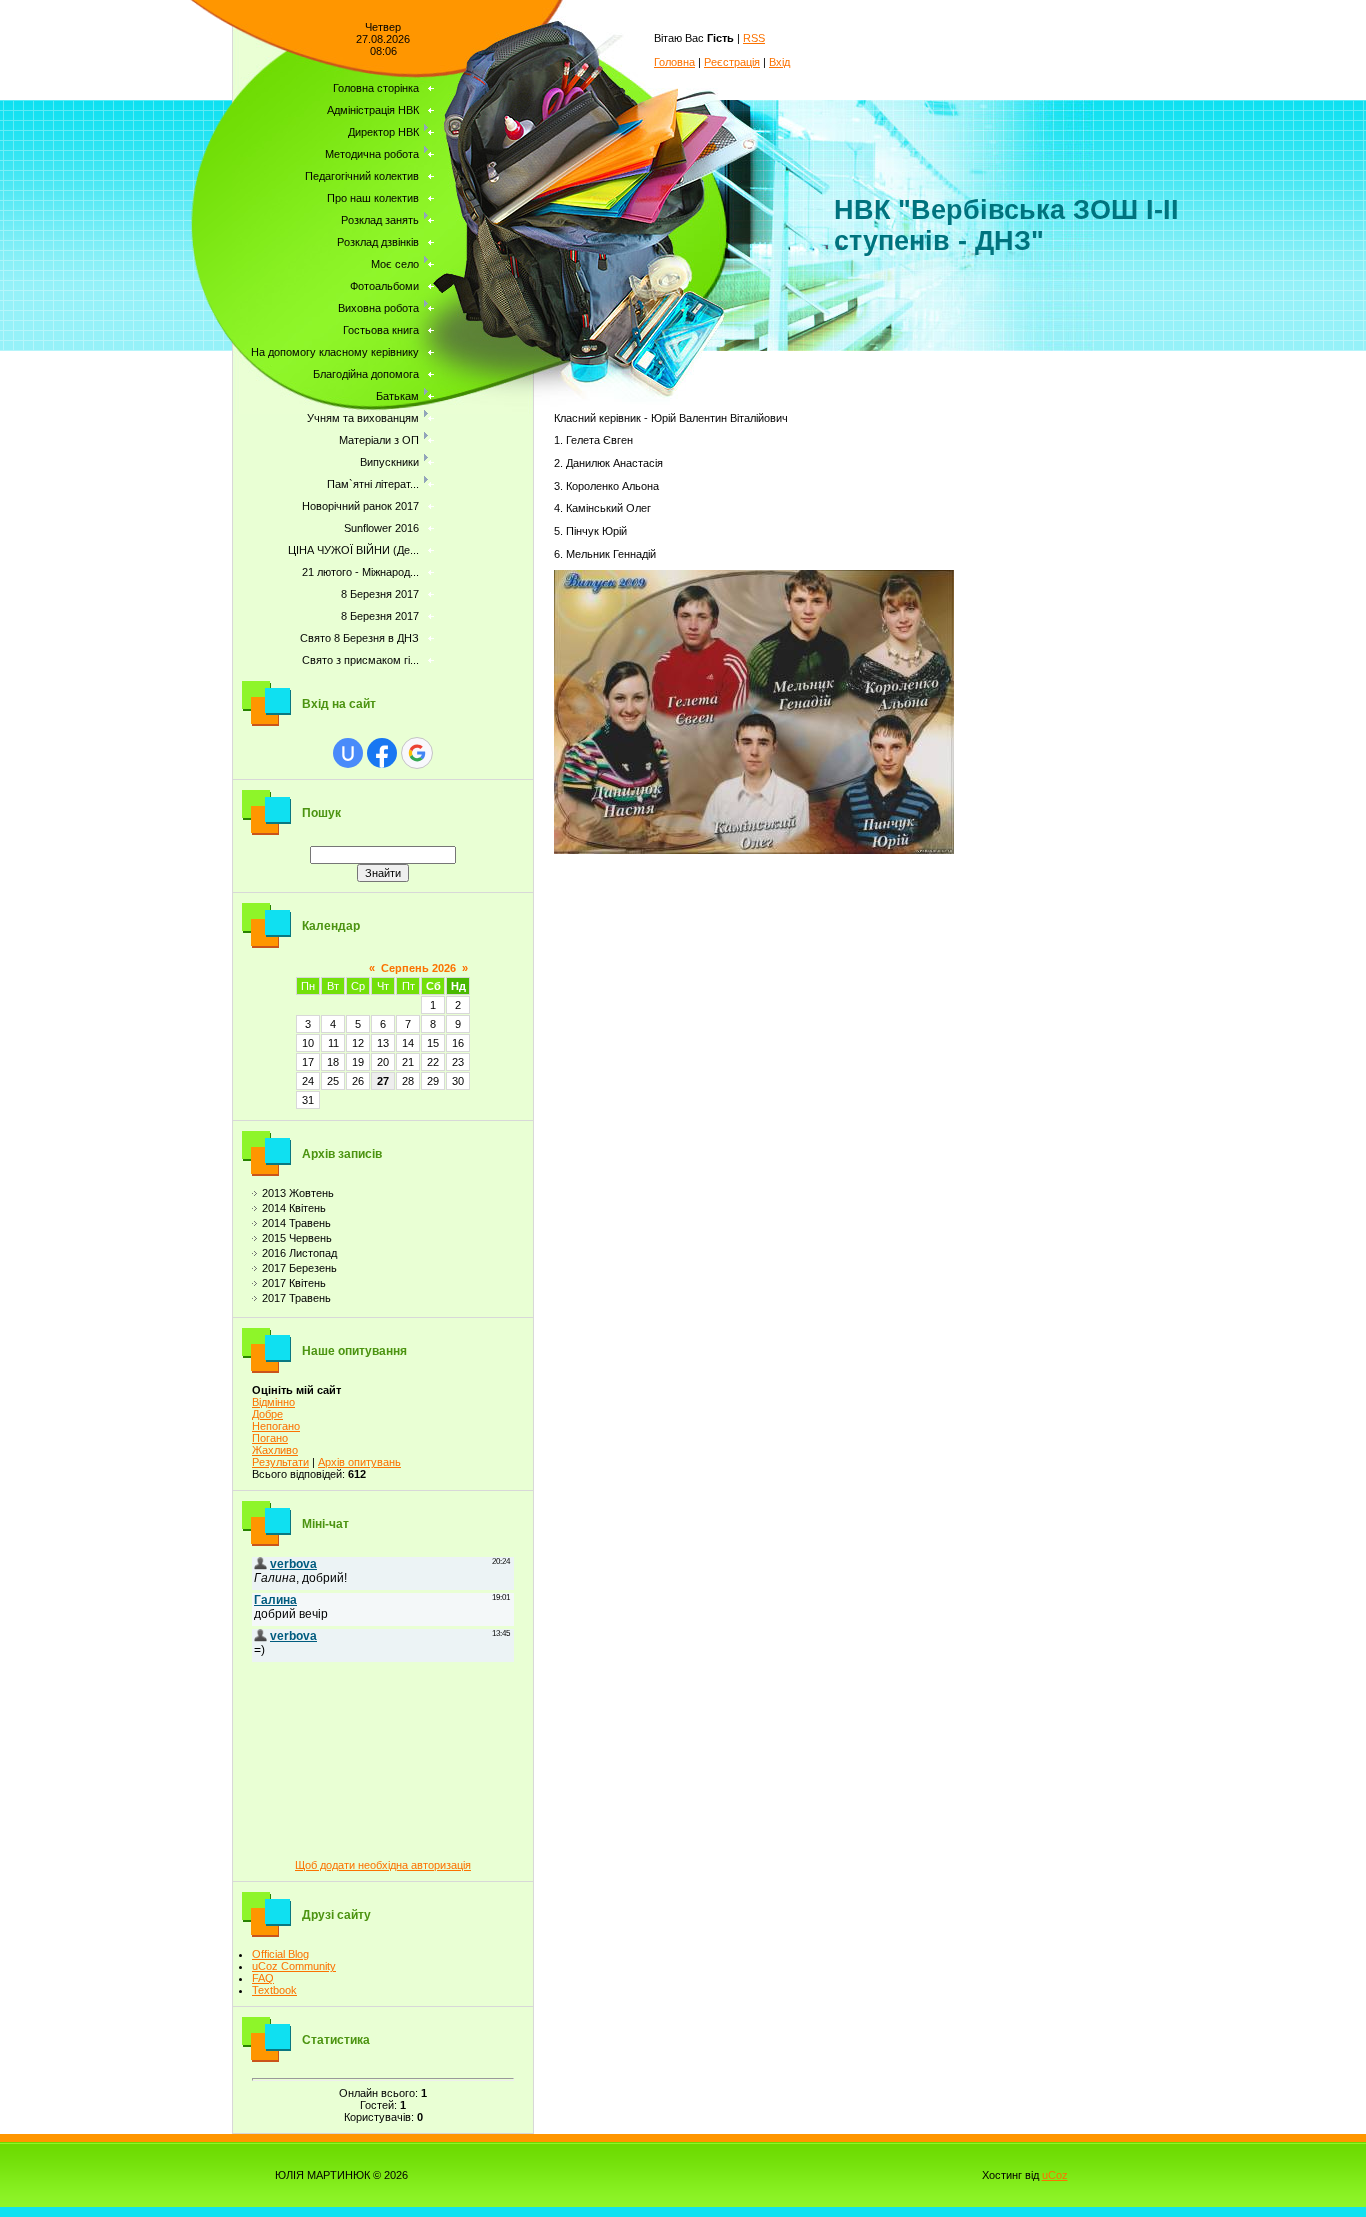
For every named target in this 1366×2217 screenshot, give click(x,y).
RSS (754, 38)
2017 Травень (296, 1298)
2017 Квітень (294, 1283)
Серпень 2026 (418, 968)
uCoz (1055, 2175)
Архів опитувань (359, 1462)
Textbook (274, 1990)
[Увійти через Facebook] (382, 753)
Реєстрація (732, 62)
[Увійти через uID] (348, 753)
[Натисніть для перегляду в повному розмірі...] (754, 850)
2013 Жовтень (298, 1193)
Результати (280, 1462)
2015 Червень (297, 1238)
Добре (267, 1414)
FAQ (263, 1978)
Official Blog (280, 1954)
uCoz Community (294, 1966)
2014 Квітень (294, 1208)
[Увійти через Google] (417, 753)
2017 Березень (299, 1268)
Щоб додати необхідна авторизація (383, 1865)
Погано (270, 1438)
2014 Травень (296, 1223)
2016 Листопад (299, 1253)
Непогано (276, 1426)
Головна (674, 62)
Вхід (779, 62)
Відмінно (273, 1402)
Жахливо (275, 1450)
